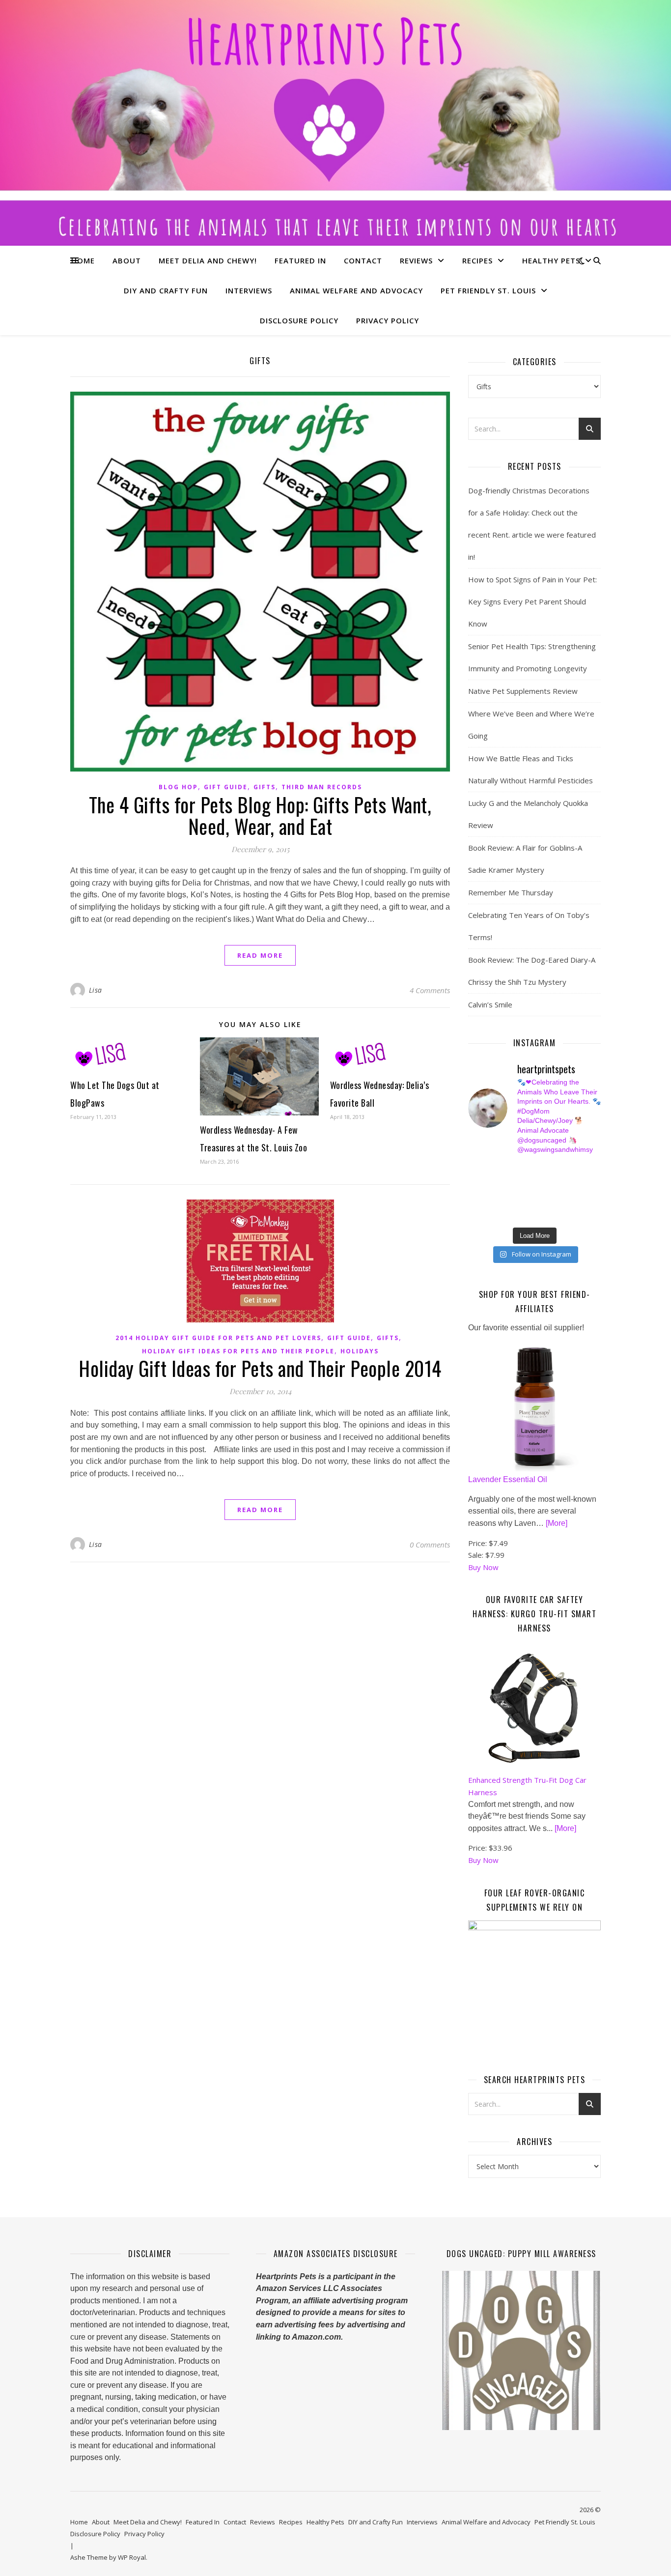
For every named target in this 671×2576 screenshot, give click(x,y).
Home (83, 260)
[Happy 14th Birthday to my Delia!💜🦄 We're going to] (508, 1203)
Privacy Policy (388, 320)
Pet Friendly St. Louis (488, 290)
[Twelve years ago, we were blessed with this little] (508, 1214)
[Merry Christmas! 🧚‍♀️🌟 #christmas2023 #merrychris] (542, 1214)
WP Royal (132, 2557)
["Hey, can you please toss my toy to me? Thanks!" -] (473, 1203)
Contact (363, 260)
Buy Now (483, 1567)
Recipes (477, 260)
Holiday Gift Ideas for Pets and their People (238, 1351)
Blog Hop (178, 787)
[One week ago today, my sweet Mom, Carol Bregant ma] (576, 1180)
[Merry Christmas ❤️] (576, 1169)
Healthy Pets (551, 260)
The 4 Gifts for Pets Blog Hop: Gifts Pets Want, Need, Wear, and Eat (260, 815)
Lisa (96, 990)
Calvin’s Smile (490, 1004)
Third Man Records (322, 787)
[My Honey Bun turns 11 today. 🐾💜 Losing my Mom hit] (542, 1180)
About (127, 260)
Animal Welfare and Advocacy (356, 290)
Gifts (265, 787)
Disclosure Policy (299, 320)
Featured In (300, 260)
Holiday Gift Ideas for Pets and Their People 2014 (260, 1368)
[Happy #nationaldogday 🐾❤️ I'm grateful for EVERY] (473, 1180)
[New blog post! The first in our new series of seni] (508, 1192)
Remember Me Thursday (511, 892)
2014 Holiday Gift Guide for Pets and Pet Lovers (218, 1338)
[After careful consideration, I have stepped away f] (508, 1169)
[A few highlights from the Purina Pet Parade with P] (473, 1214)
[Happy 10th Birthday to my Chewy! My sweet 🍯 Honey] (576, 1192)
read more (260, 955)
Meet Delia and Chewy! (208, 260)
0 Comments (430, 1545)
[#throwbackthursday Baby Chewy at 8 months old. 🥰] (542, 1203)
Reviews (416, 260)
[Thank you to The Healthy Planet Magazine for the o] (542, 1192)
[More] (557, 1523)
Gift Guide (226, 787)
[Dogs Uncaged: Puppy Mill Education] (521, 2350)
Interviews (249, 290)
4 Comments (430, 990)
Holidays (360, 1351)
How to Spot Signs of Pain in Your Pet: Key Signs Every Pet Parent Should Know (532, 601)
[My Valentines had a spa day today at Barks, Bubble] (576, 1203)
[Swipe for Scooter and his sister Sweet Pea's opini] (576, 1214)
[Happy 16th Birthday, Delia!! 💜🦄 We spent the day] (542, 1169)
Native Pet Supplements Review (523, 691)
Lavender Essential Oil (508, 1479)
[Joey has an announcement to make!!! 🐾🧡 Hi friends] (473, 1169)
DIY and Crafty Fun (166, 290)
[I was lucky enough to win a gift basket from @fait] (473, 1192)
